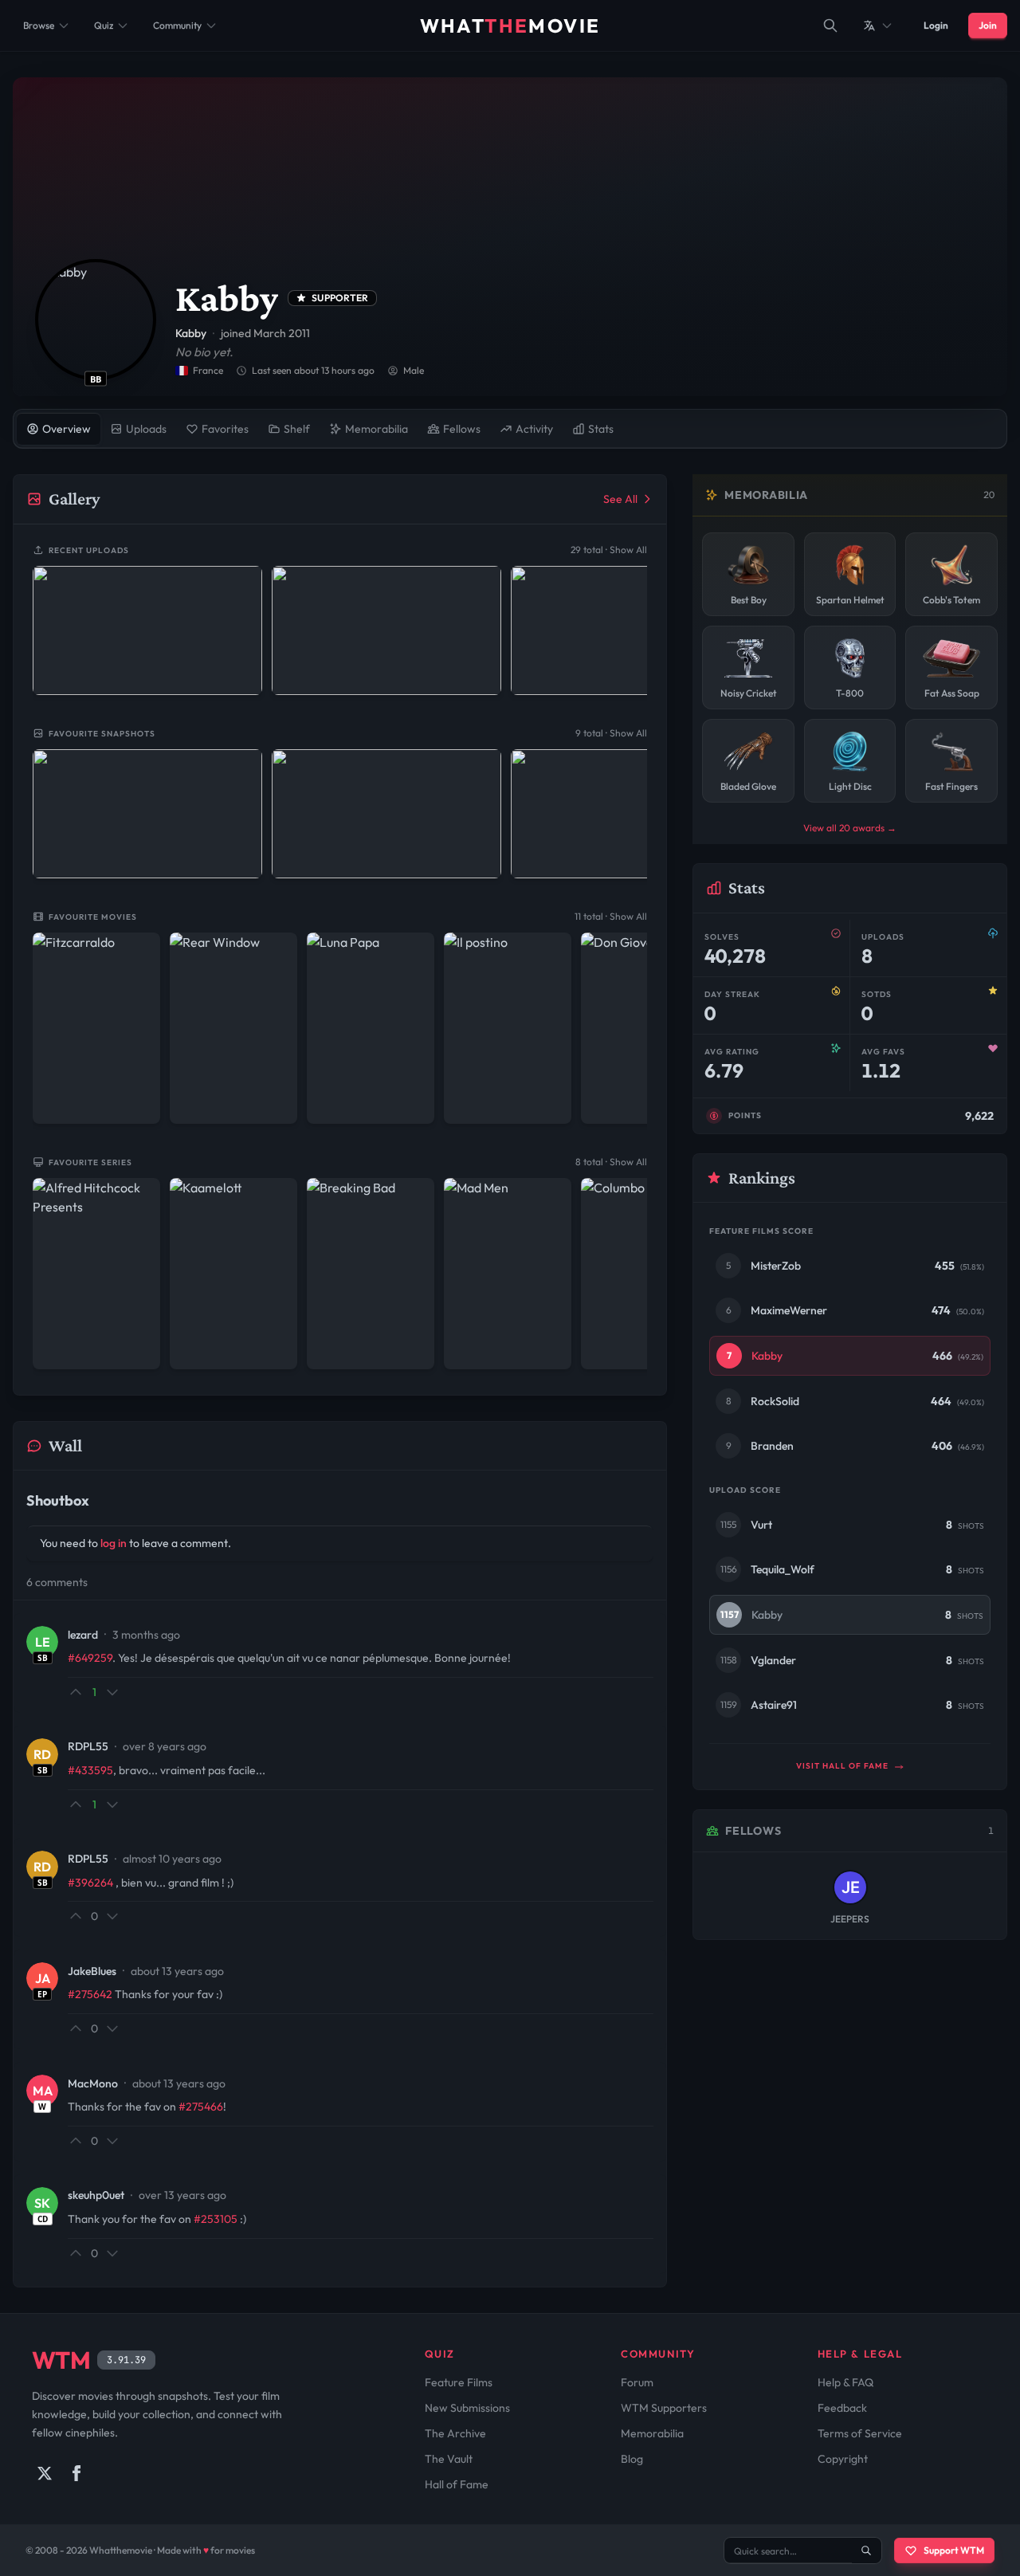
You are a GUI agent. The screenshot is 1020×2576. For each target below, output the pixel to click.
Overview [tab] (67, 429)
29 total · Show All (609, 550)
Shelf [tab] (297, 429)
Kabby (767, 1356)
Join (988, 25)
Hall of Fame (457, 2484)
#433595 (90, 1770)
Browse (39, 25)
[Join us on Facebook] (76, 2473)
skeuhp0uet (96, 2195)
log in (114, 1543)
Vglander (773, 1660)
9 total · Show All (611, 733)
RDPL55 (88, 1746)
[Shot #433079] (147, 630)
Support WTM (954, 2550)
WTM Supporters (664, 2408)
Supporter (340, 298)
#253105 (216, 2219)
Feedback (842, 2408)
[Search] (830, 26)
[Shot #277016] (626, 630)
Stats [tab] (601, 429)
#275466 (201, 2107)
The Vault (449, 2459)
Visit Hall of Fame (843, 1766)
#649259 (90, 1658)
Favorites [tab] (225, 429)
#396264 (90, 1883)
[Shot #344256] (386, 814)
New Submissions (467, 2408)
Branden (772, 1446)
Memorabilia (652, 2433)
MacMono (93, 2083)
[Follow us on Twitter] (45, 2473)
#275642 (90, 1994)
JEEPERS (850, 1919)
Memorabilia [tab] (377, 429)
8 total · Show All (611, 1162)
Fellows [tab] (462, 429)
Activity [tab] (534, 429)
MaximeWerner (789, 1310)
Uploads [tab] (146, 429)
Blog (632, 2459)
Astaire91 (774, 1705)
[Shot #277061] (386, 630)
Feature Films (459, 2382)
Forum (637, 2382)
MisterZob (776, 1266)
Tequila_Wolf (783, 1569)
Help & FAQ (845, 2382)
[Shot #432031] (147, 814)
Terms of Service (860, 2433)
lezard (83, 1635)
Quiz (104, 25)
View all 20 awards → (850, 828)
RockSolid (775, 1401)
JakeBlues (92, 1971)
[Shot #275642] (626, 814)
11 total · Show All (611, 916)
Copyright (843, 2459)
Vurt (761, 1525)
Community (177, 25)
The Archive (455, 2433)
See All (620, 499)
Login (936, 25)
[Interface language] (878, 26)
